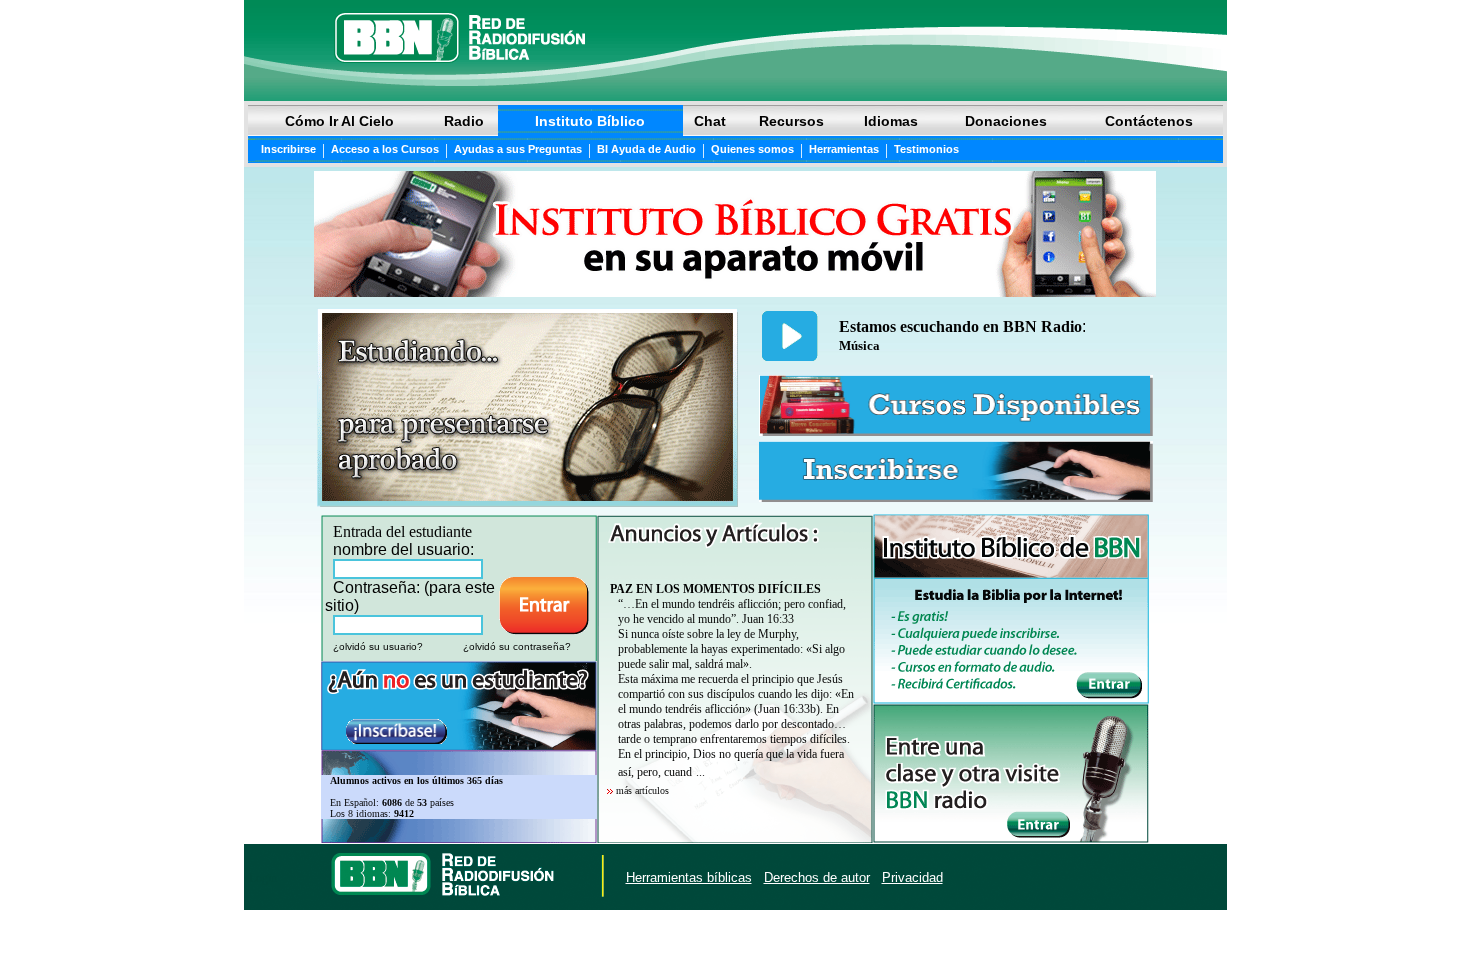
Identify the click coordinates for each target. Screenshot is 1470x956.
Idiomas (891, 121)
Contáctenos (1149, 121)
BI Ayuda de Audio (646, 149)
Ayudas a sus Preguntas (518, 149)
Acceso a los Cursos (385, 149)
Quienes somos (752, 149)
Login (263, 878)
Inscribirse (288, 149)
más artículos (642, 790)
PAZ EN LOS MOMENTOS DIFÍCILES (715, 589)
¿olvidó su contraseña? (517, 646)
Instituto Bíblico (590, 121)
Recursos (791, 121)
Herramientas (844, 149)
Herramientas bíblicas (689, 877)
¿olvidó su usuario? (378, 646)
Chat (710, 121)
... (700, 772)
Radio (464, 121)
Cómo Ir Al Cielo (339, 121)
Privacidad (912, 877)
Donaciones (1006, 121)
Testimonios (926, 149)
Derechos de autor (817, 877)
